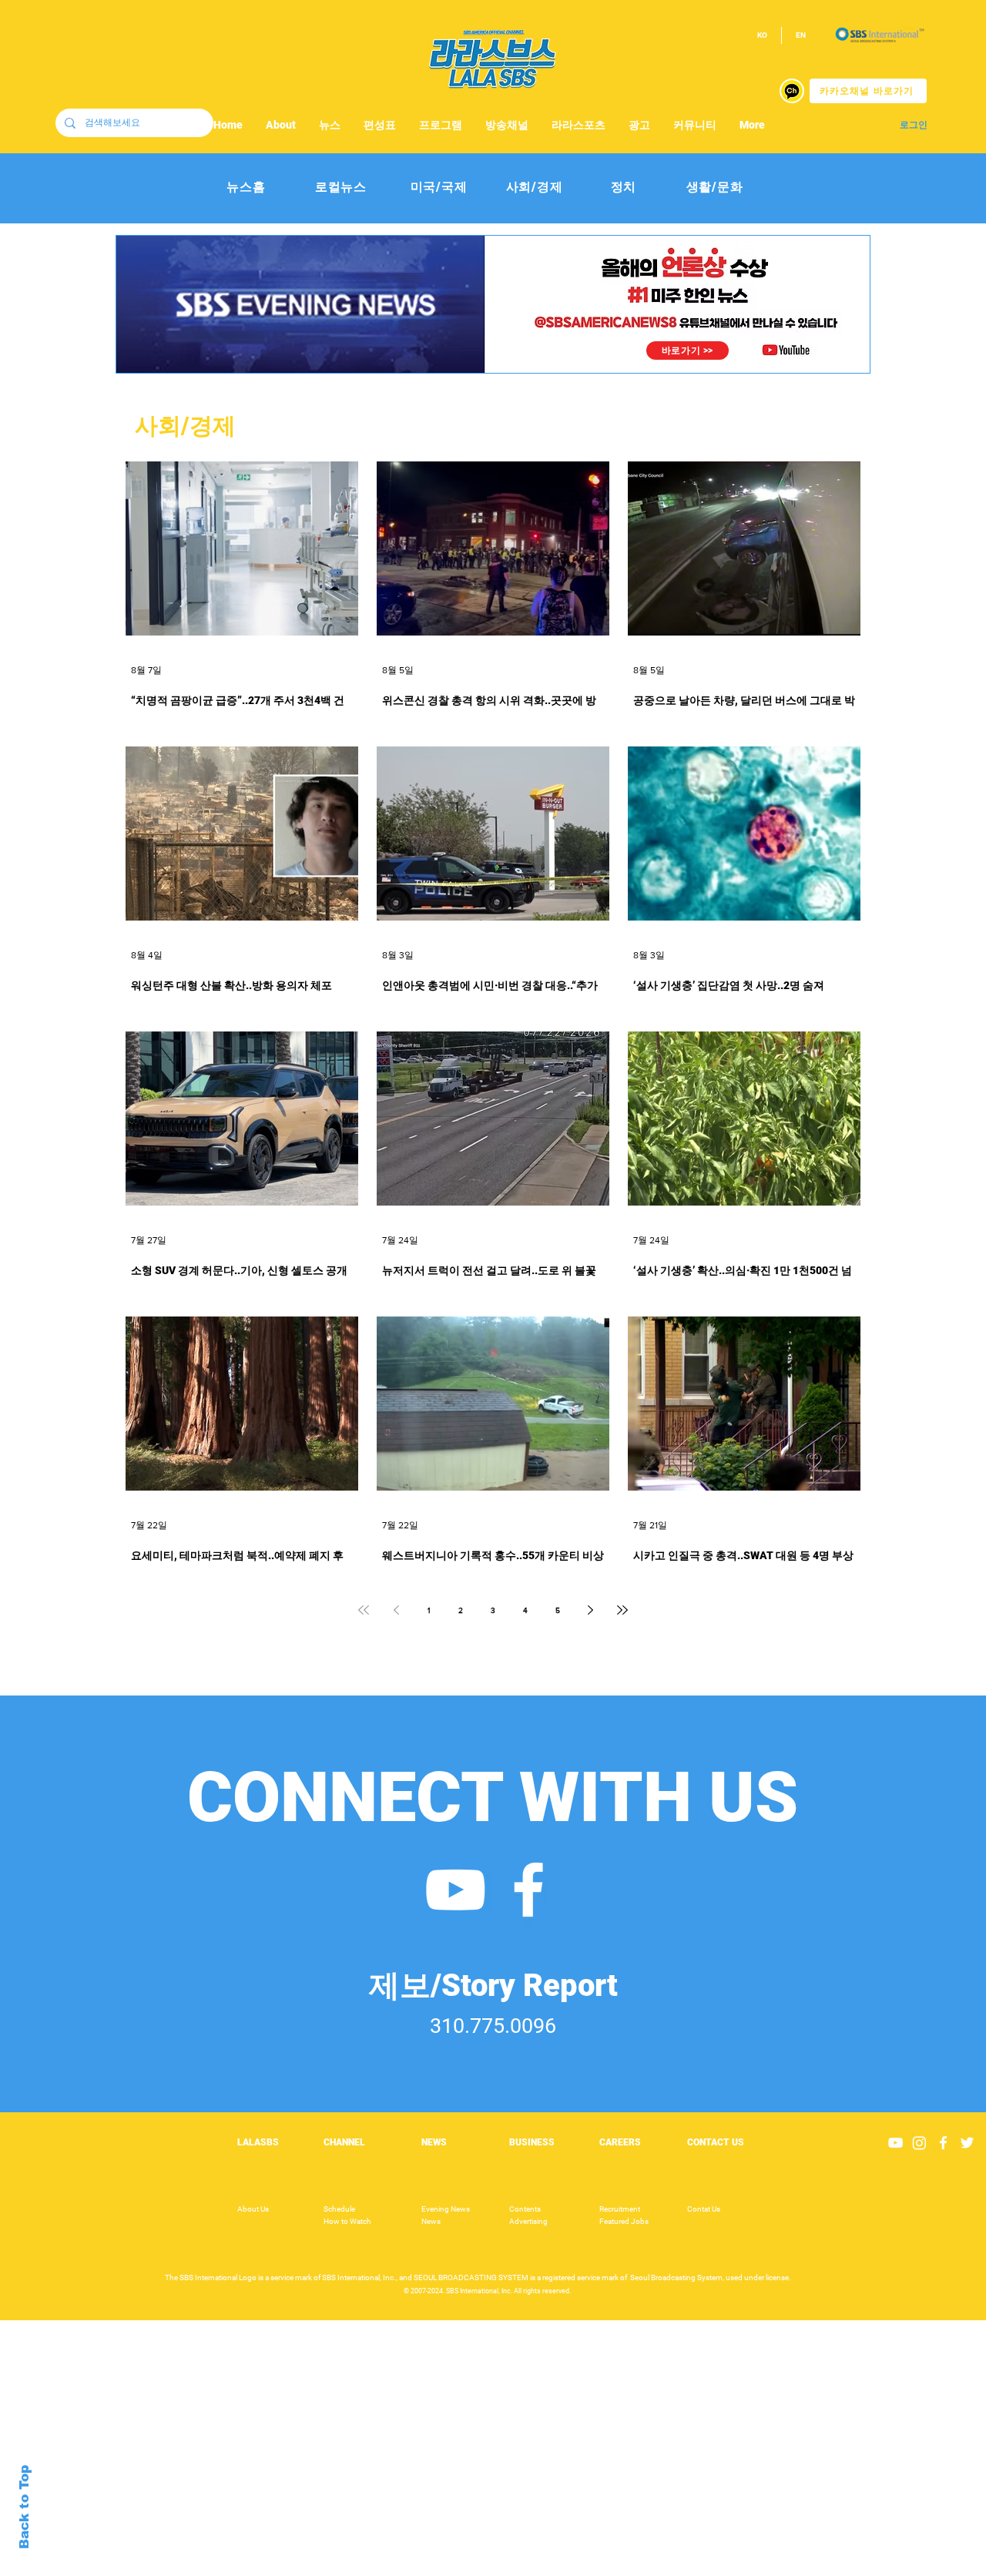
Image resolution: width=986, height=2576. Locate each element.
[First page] (364, 1610)
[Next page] (590, 1610)
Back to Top (24, 2507)
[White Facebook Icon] (528, 1890)
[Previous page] (396, 1610)
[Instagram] (919, 2143)
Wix (614, 2568)
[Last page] (622, 1610)
